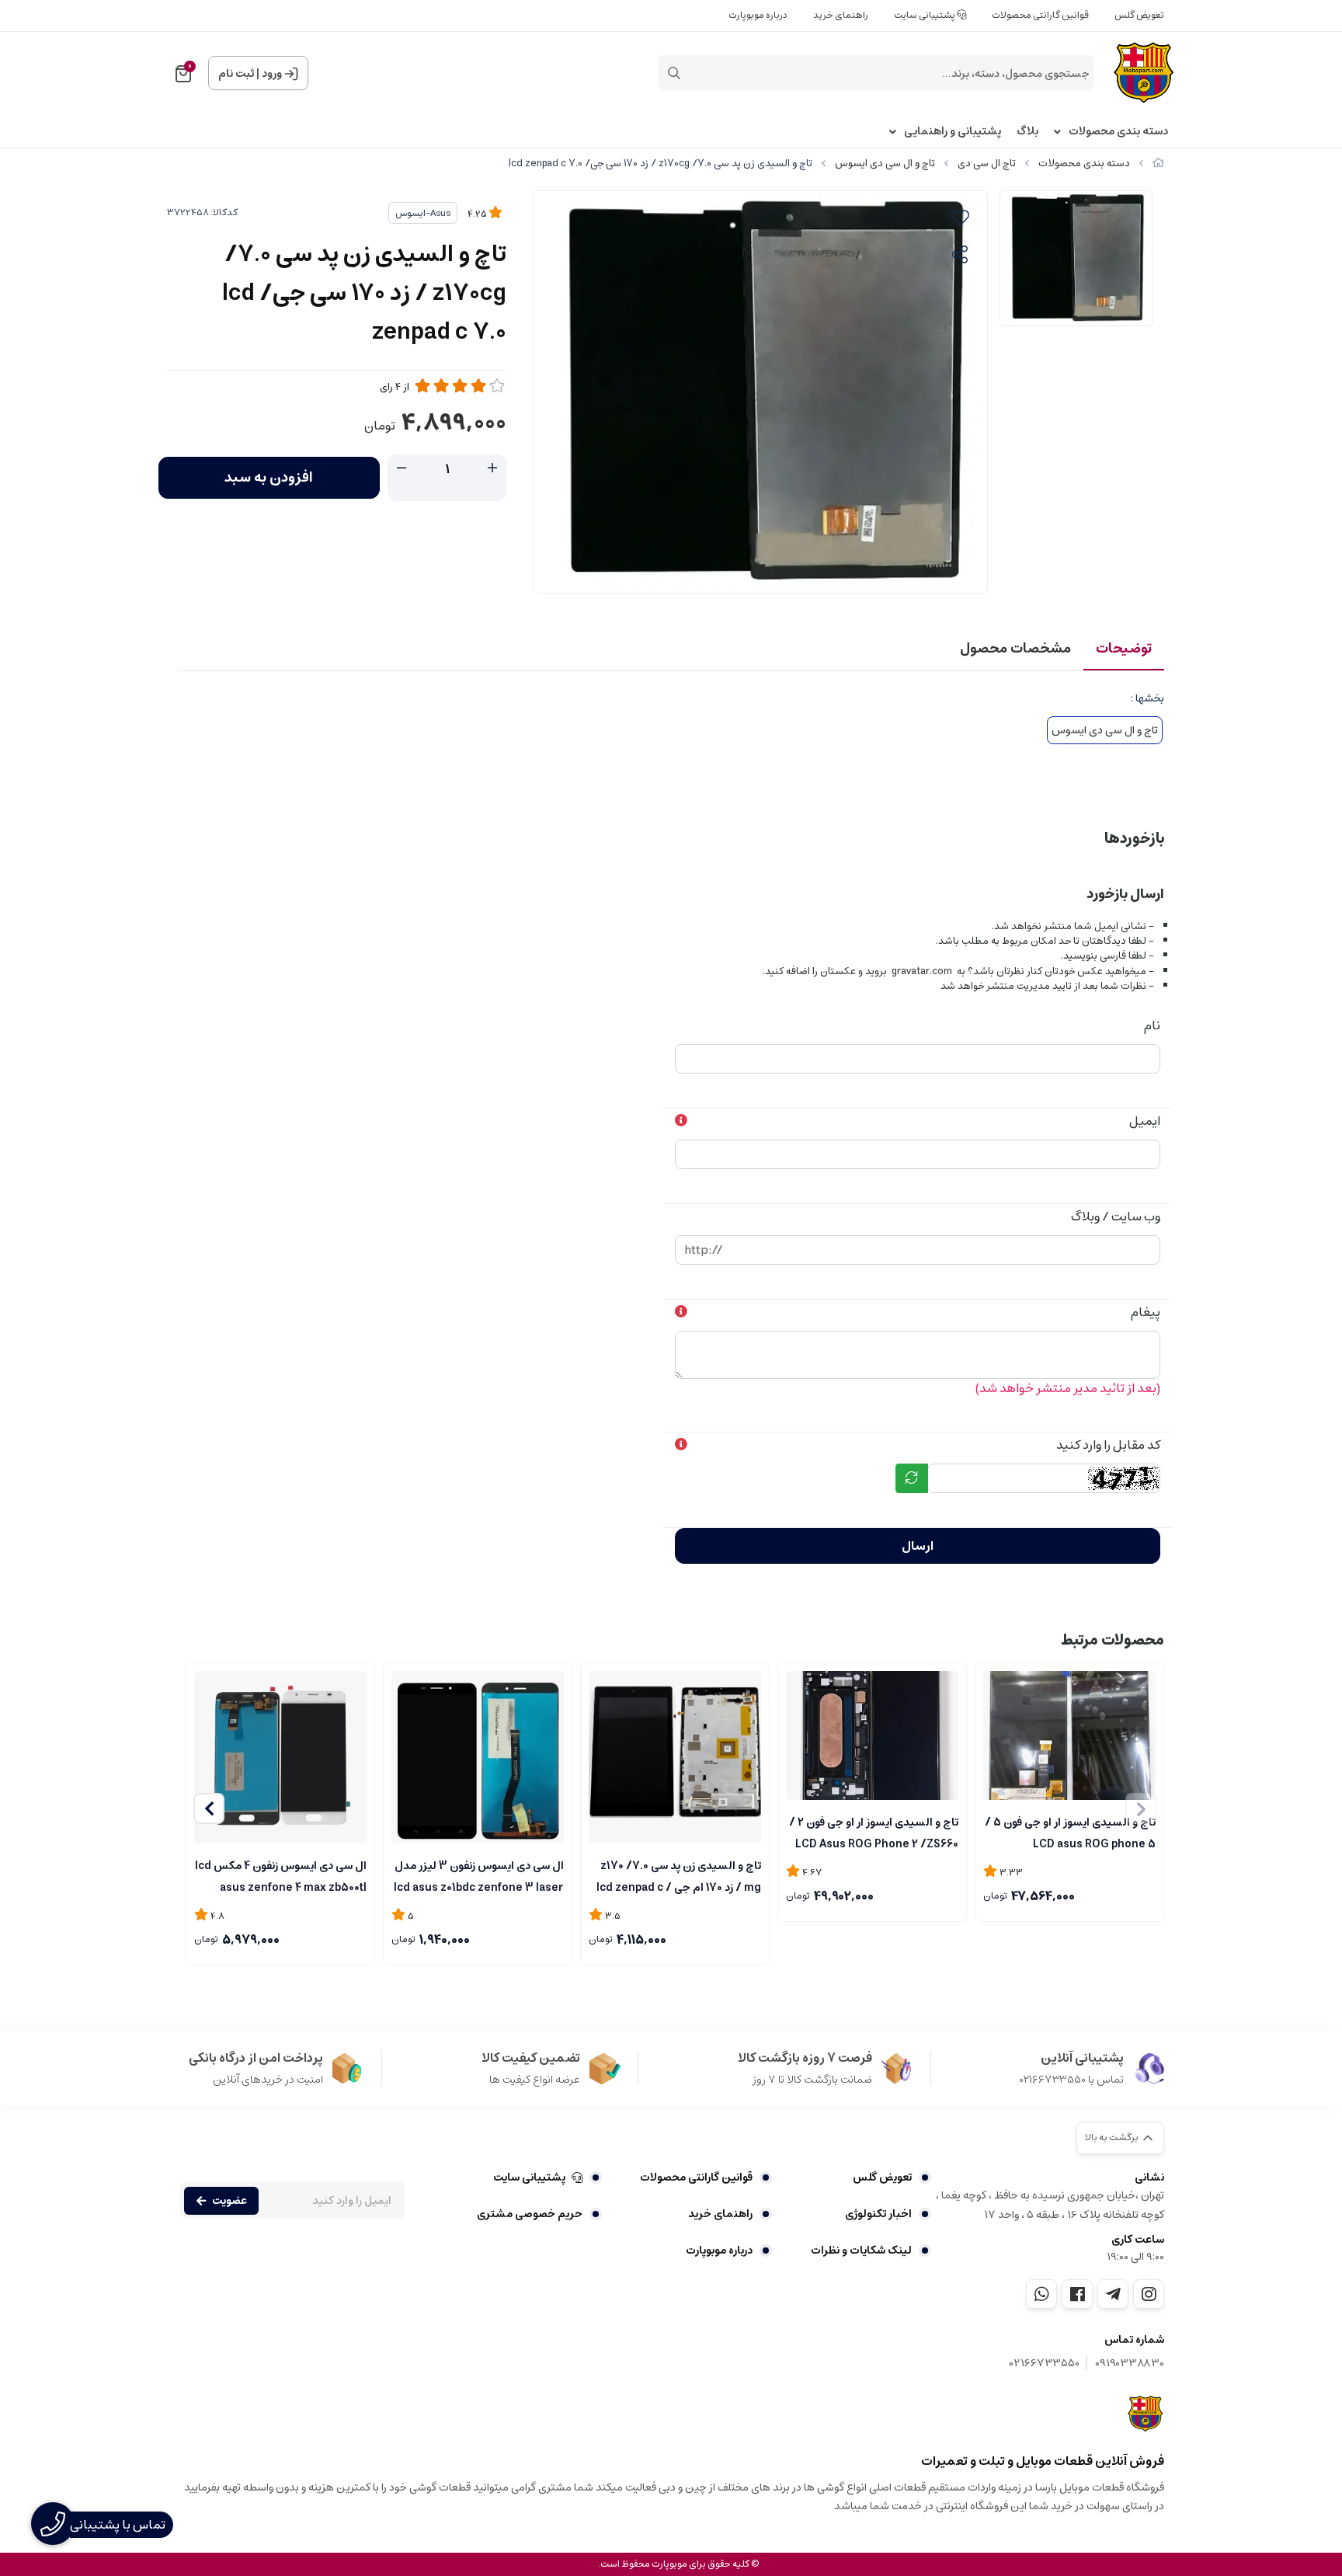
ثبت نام (236, 74)
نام (1152, 1025)
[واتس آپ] (1041, 2294)
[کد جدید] (912, 1478)
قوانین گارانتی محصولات (1040, 15)
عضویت (229, 2201)
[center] (674, 73)
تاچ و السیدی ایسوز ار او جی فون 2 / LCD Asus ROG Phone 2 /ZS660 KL (874, 1832)
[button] (209, 1808)
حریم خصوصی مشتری (530, 2214)
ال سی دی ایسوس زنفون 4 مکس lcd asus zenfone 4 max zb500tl (281, 1875)
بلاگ (1027, 132)
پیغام (1146, 1312)
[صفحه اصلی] (1158, 164)
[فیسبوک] (1077, 2294)
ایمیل (1145, 1121)
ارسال (918, 1546)
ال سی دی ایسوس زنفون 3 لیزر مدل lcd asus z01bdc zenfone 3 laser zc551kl (479, 1875)
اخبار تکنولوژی (878, 2214)
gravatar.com (922, 971)
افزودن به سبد (269, 478)
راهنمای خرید (841, 15)
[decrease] (402, 468)
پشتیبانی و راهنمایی (953, 132)
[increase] (492, 468)
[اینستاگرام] (1149, 2294)
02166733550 (1045, 2364)
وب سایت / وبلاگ (1116, 1217)
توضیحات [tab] (1124, 649)
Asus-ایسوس (423, 213)
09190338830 (1130, 2364)
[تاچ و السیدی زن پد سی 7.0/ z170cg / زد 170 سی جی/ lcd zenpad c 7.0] (1146, 2414)
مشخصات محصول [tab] (1015, 649)
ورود (272, 74)
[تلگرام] (1113, 2294)
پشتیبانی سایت (925, 15)
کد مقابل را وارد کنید (1108, 1445)
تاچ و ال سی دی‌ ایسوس (885, 164)
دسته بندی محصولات (1118, 132)
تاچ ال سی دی (987, 164)
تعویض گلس (1139, 15)
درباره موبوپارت (758, 15)
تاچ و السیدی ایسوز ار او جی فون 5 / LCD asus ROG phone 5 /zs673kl (1070, 1832)
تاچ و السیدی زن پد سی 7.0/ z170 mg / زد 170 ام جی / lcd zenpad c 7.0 (679, 1875)
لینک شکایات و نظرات (861, 2251)
